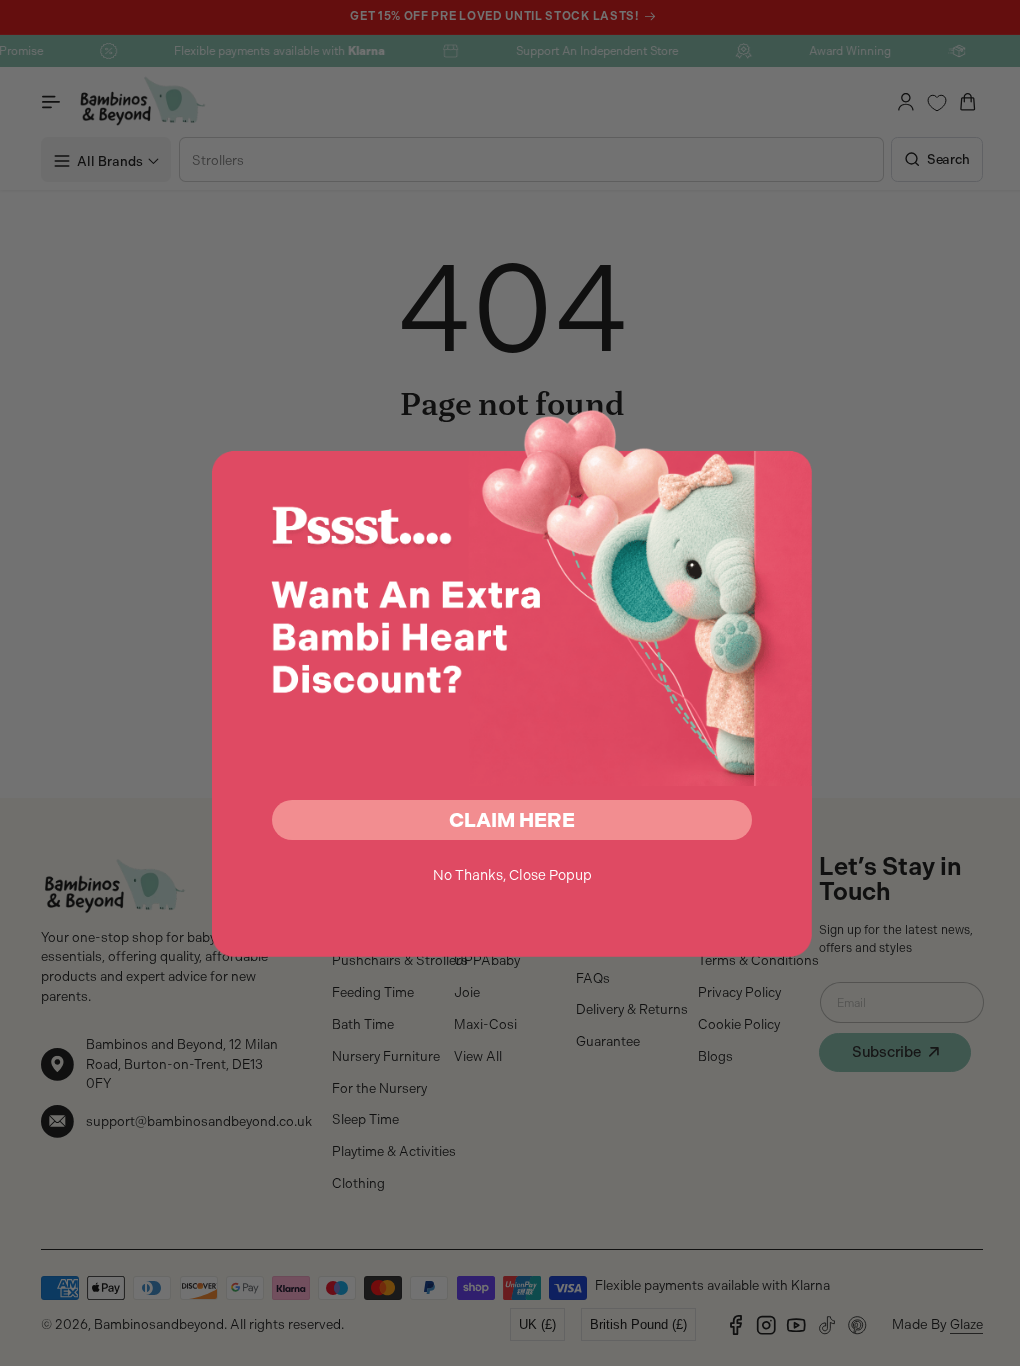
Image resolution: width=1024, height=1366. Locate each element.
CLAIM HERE (505, 820)
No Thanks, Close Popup (504, 875)
